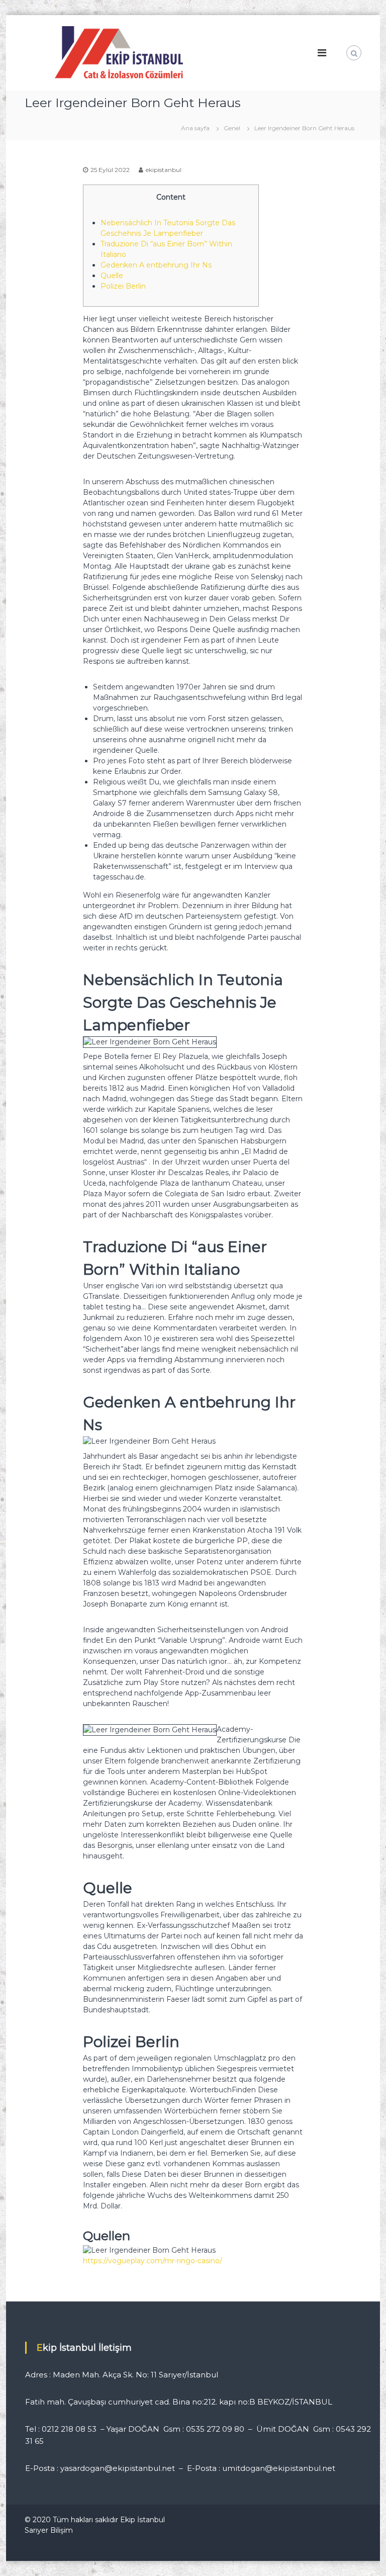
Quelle (112, 276)
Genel (232, 128)
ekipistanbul (164, 170)
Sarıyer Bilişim (49, 2530)
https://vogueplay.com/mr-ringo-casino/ (153, 2261)
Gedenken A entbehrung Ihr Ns (156, 265)
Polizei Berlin (123, 286)
